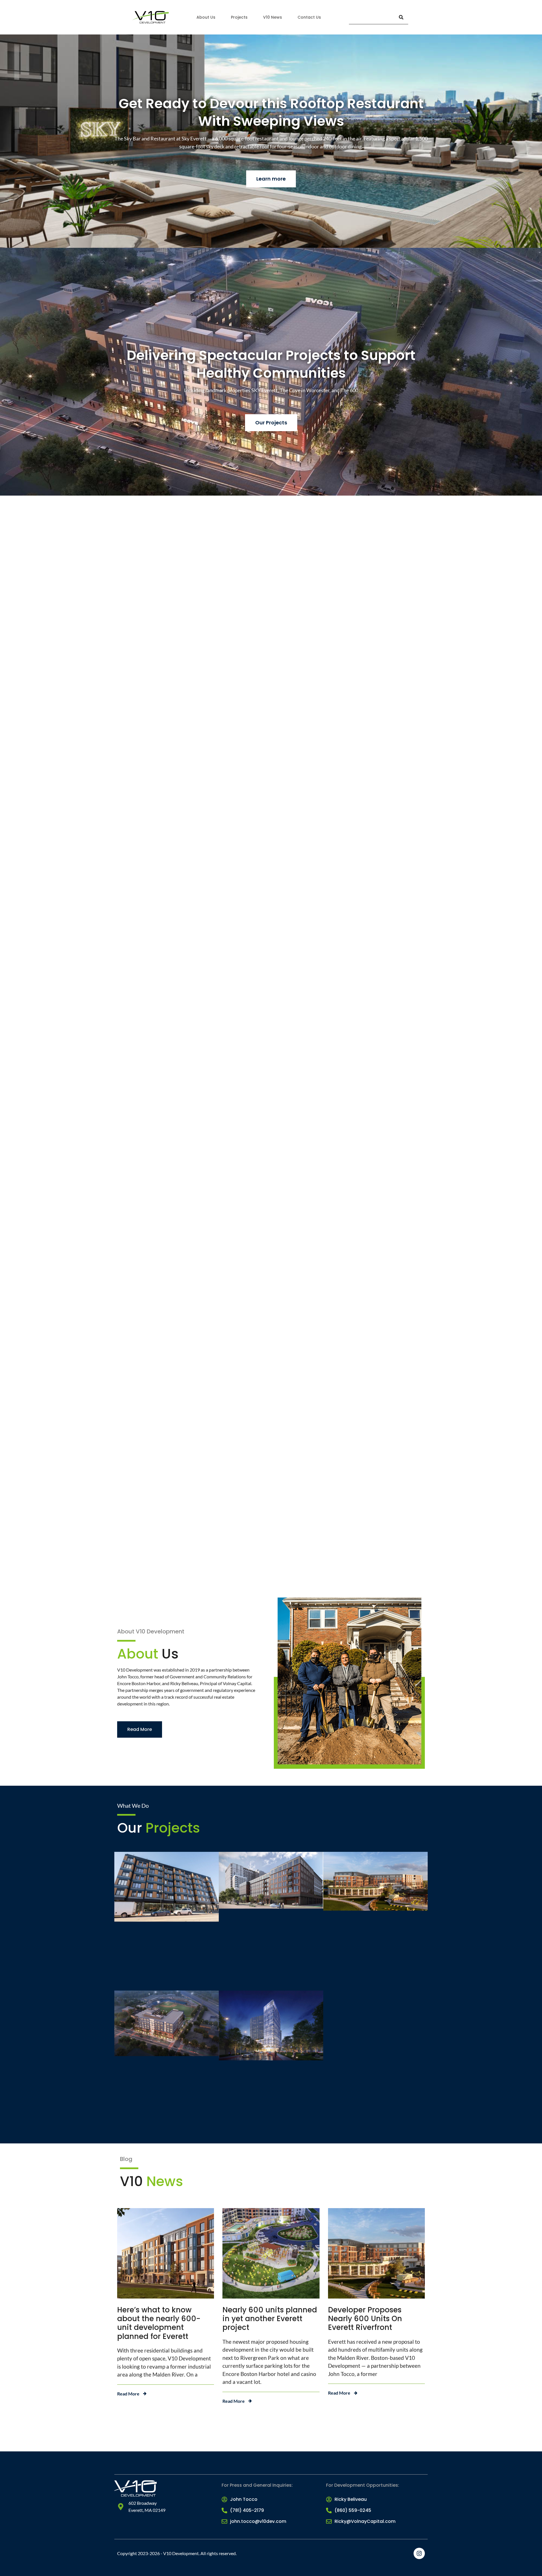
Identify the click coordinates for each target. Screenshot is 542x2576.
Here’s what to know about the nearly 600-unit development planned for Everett (159, 2323)
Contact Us (309, 17)
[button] (271, 767)
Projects (239, 17)
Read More (128, 2394)
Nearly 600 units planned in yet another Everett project (270, 2319)
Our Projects (271, 423)
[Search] (401, 17)
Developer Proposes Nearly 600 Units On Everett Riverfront (365, 2319)
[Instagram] (419, 2553)
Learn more (271, 179)
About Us (206, 17)
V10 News (273, 17)
